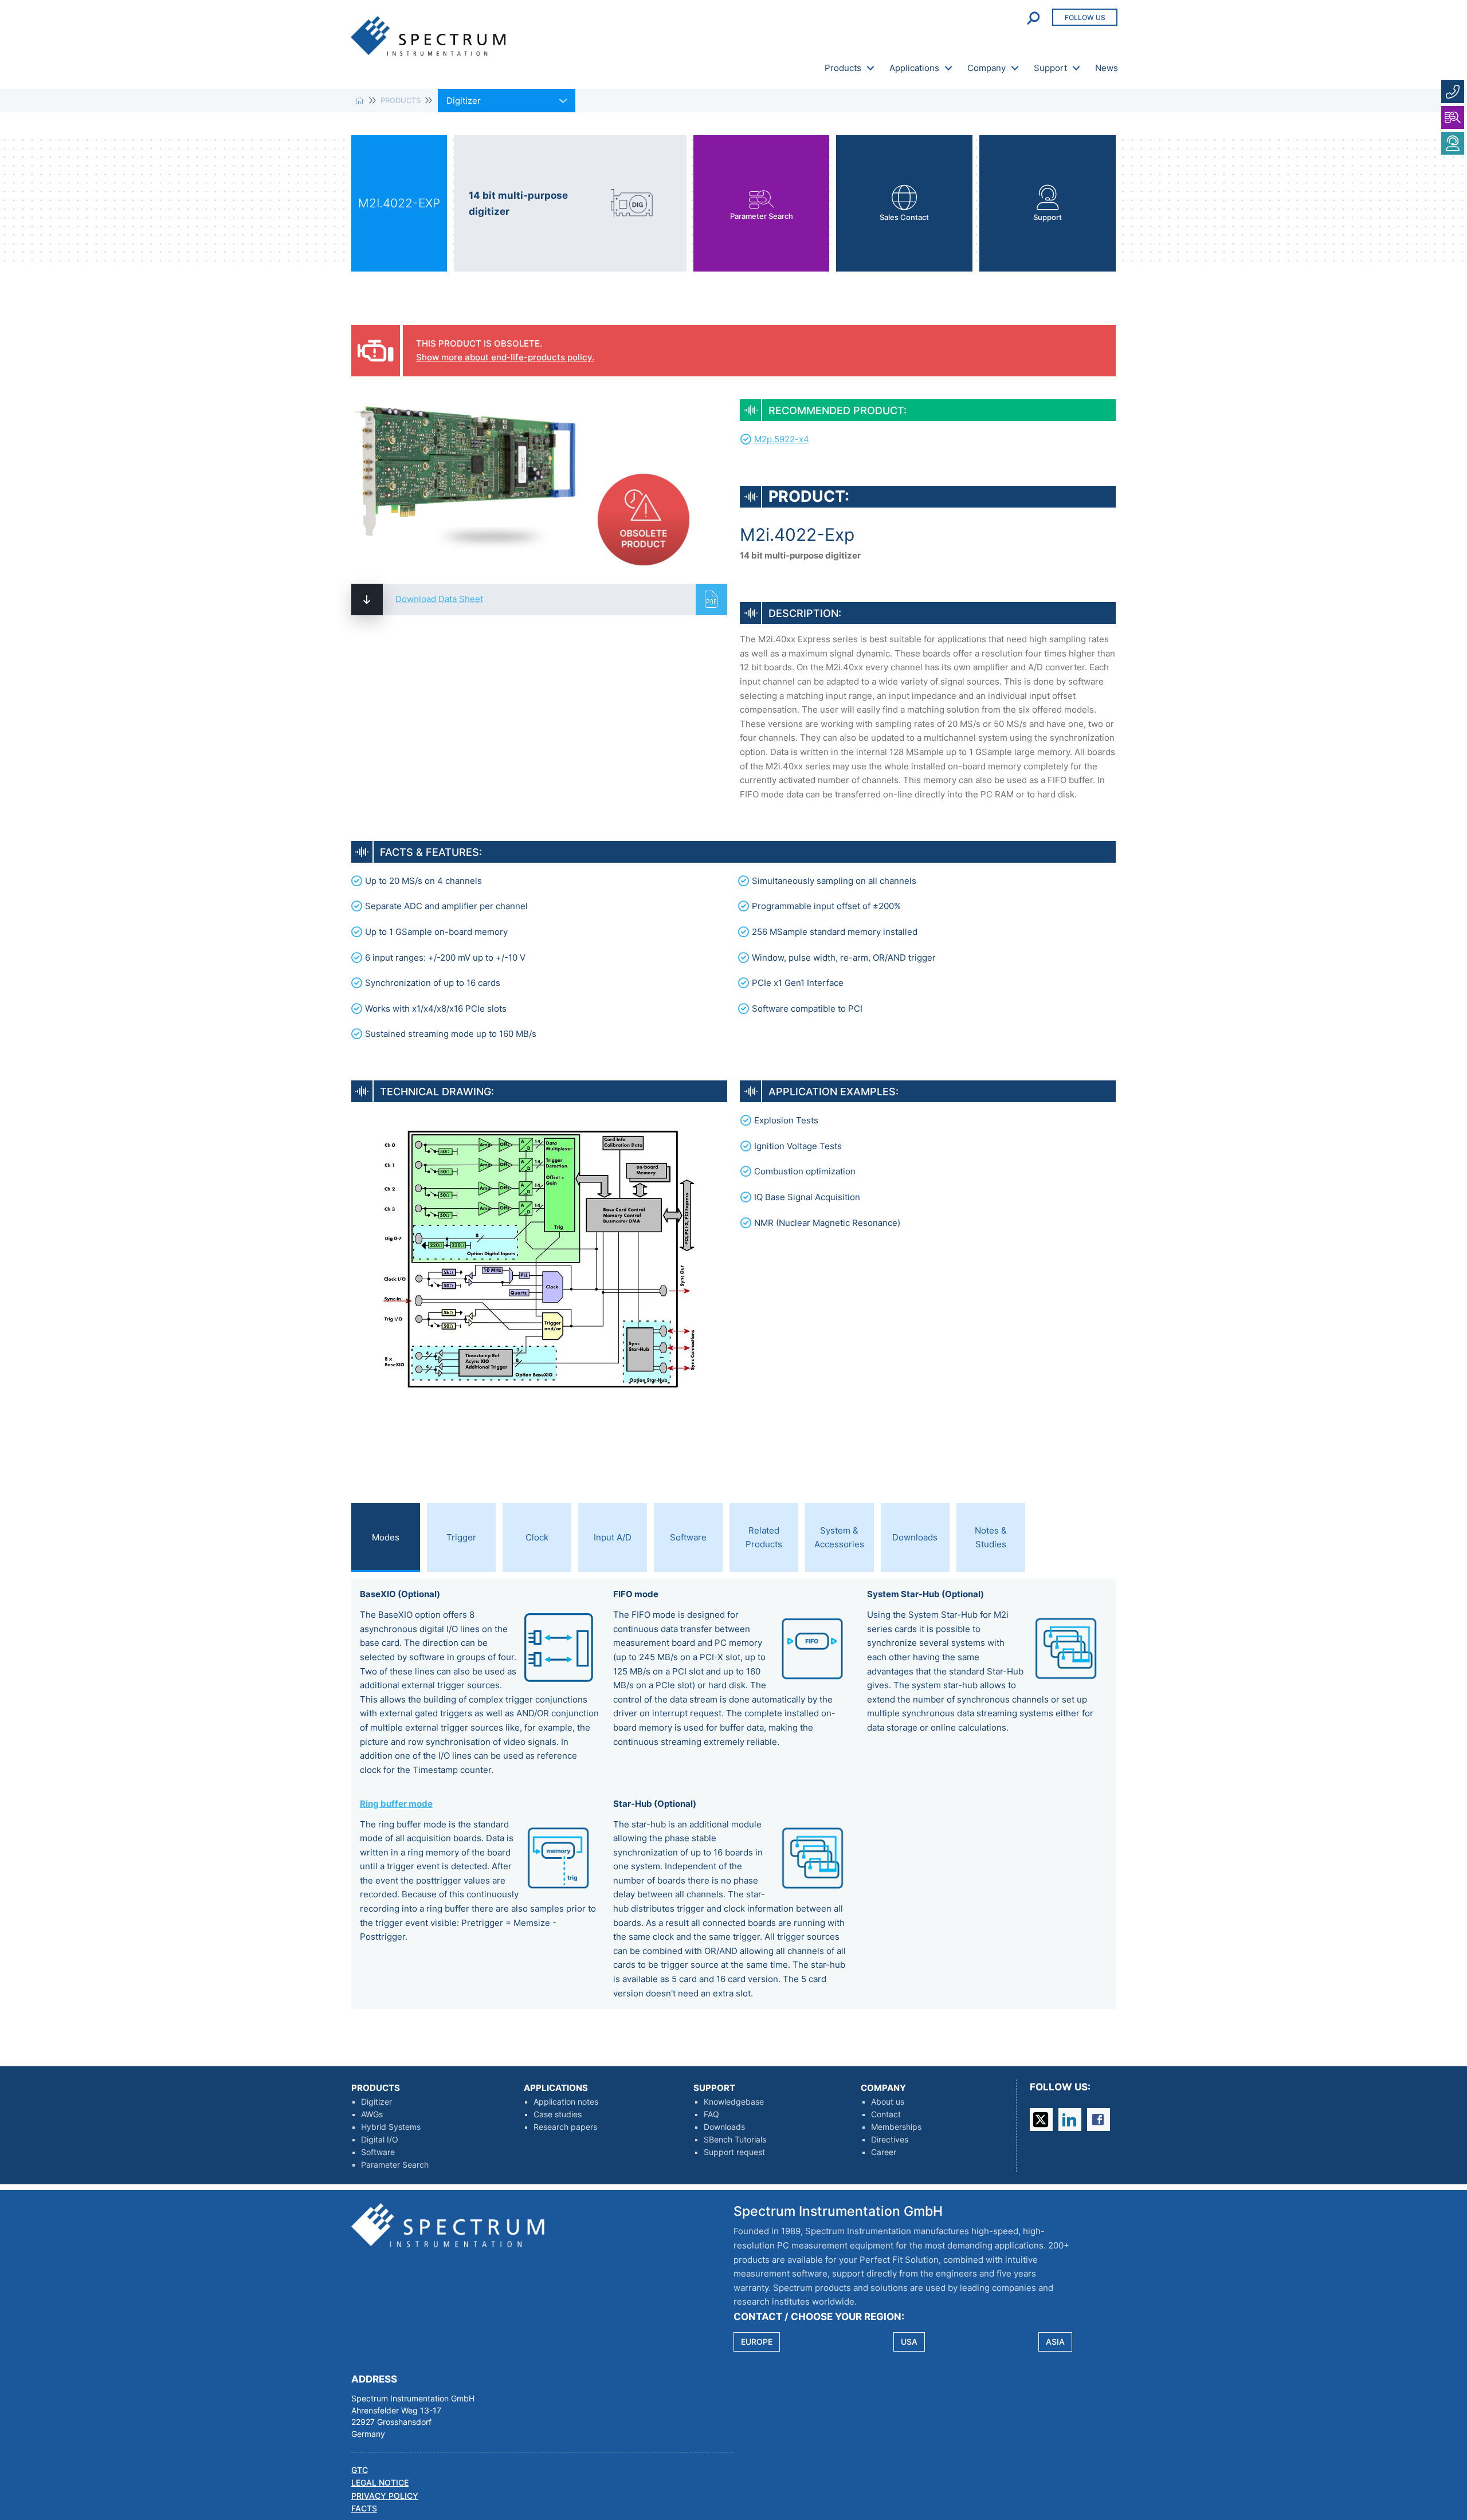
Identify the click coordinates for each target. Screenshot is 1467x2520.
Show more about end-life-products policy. (505, 357)
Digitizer (376, 2102)
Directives (890, 2140)
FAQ (711, 2114)
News (1107, 68)
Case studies (558, 2114)
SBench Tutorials (735, 2140)
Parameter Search (395, 2165)
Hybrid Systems (391, 2127)
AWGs (372, 2114)
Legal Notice (380, 2483)
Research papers (565, 2127)
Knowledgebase (734, 2102)
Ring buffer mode (396, 1804)
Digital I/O (380, 2140)
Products (843, 68)
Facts (364, 2509)
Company (987, 68)
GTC (360, 2470)
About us (888, 2102)
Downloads (724, 2127)
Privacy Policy (385, 2496)
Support (1050, 68)
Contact (886, 2114)
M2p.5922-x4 (782, 439)
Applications (914, 68)
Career (884, 2152)
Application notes (566, 2102)
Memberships (896, 2127)
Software (378, 2152)
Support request (734, 2152)
